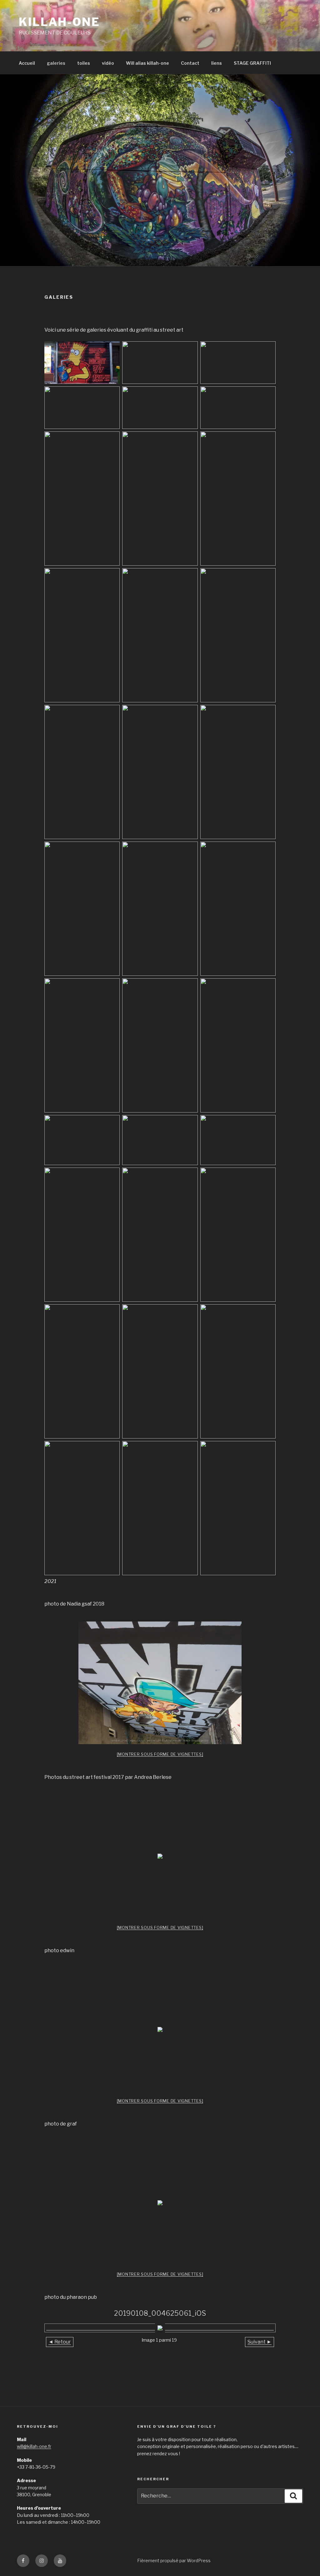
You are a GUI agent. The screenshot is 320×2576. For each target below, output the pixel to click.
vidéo (108, 63)
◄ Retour (60, 2342)
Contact (190, 63)
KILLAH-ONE (59, 22)
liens (217, 63)
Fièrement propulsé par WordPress (174, 2561)
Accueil (27, 63)
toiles (84, 63)
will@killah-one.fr (34, 2446)
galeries (56, 63)
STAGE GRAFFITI (252, 63)
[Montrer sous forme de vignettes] (160, 1754)
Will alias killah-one (147, 63)
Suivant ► (260, 2342)
